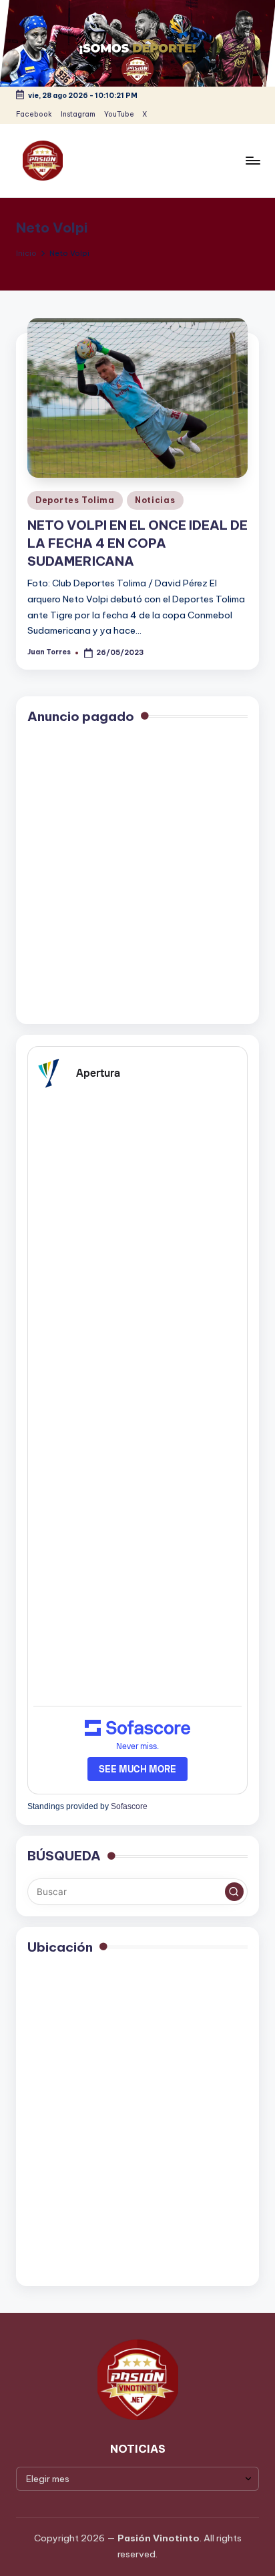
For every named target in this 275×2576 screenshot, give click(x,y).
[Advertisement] (137, 876)
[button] (234, 1892)
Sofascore (129, 1806)
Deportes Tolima (75, 500)
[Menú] (252, 160)
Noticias (155, 500)
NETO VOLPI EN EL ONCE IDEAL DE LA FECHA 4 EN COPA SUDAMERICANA (137, 543)
